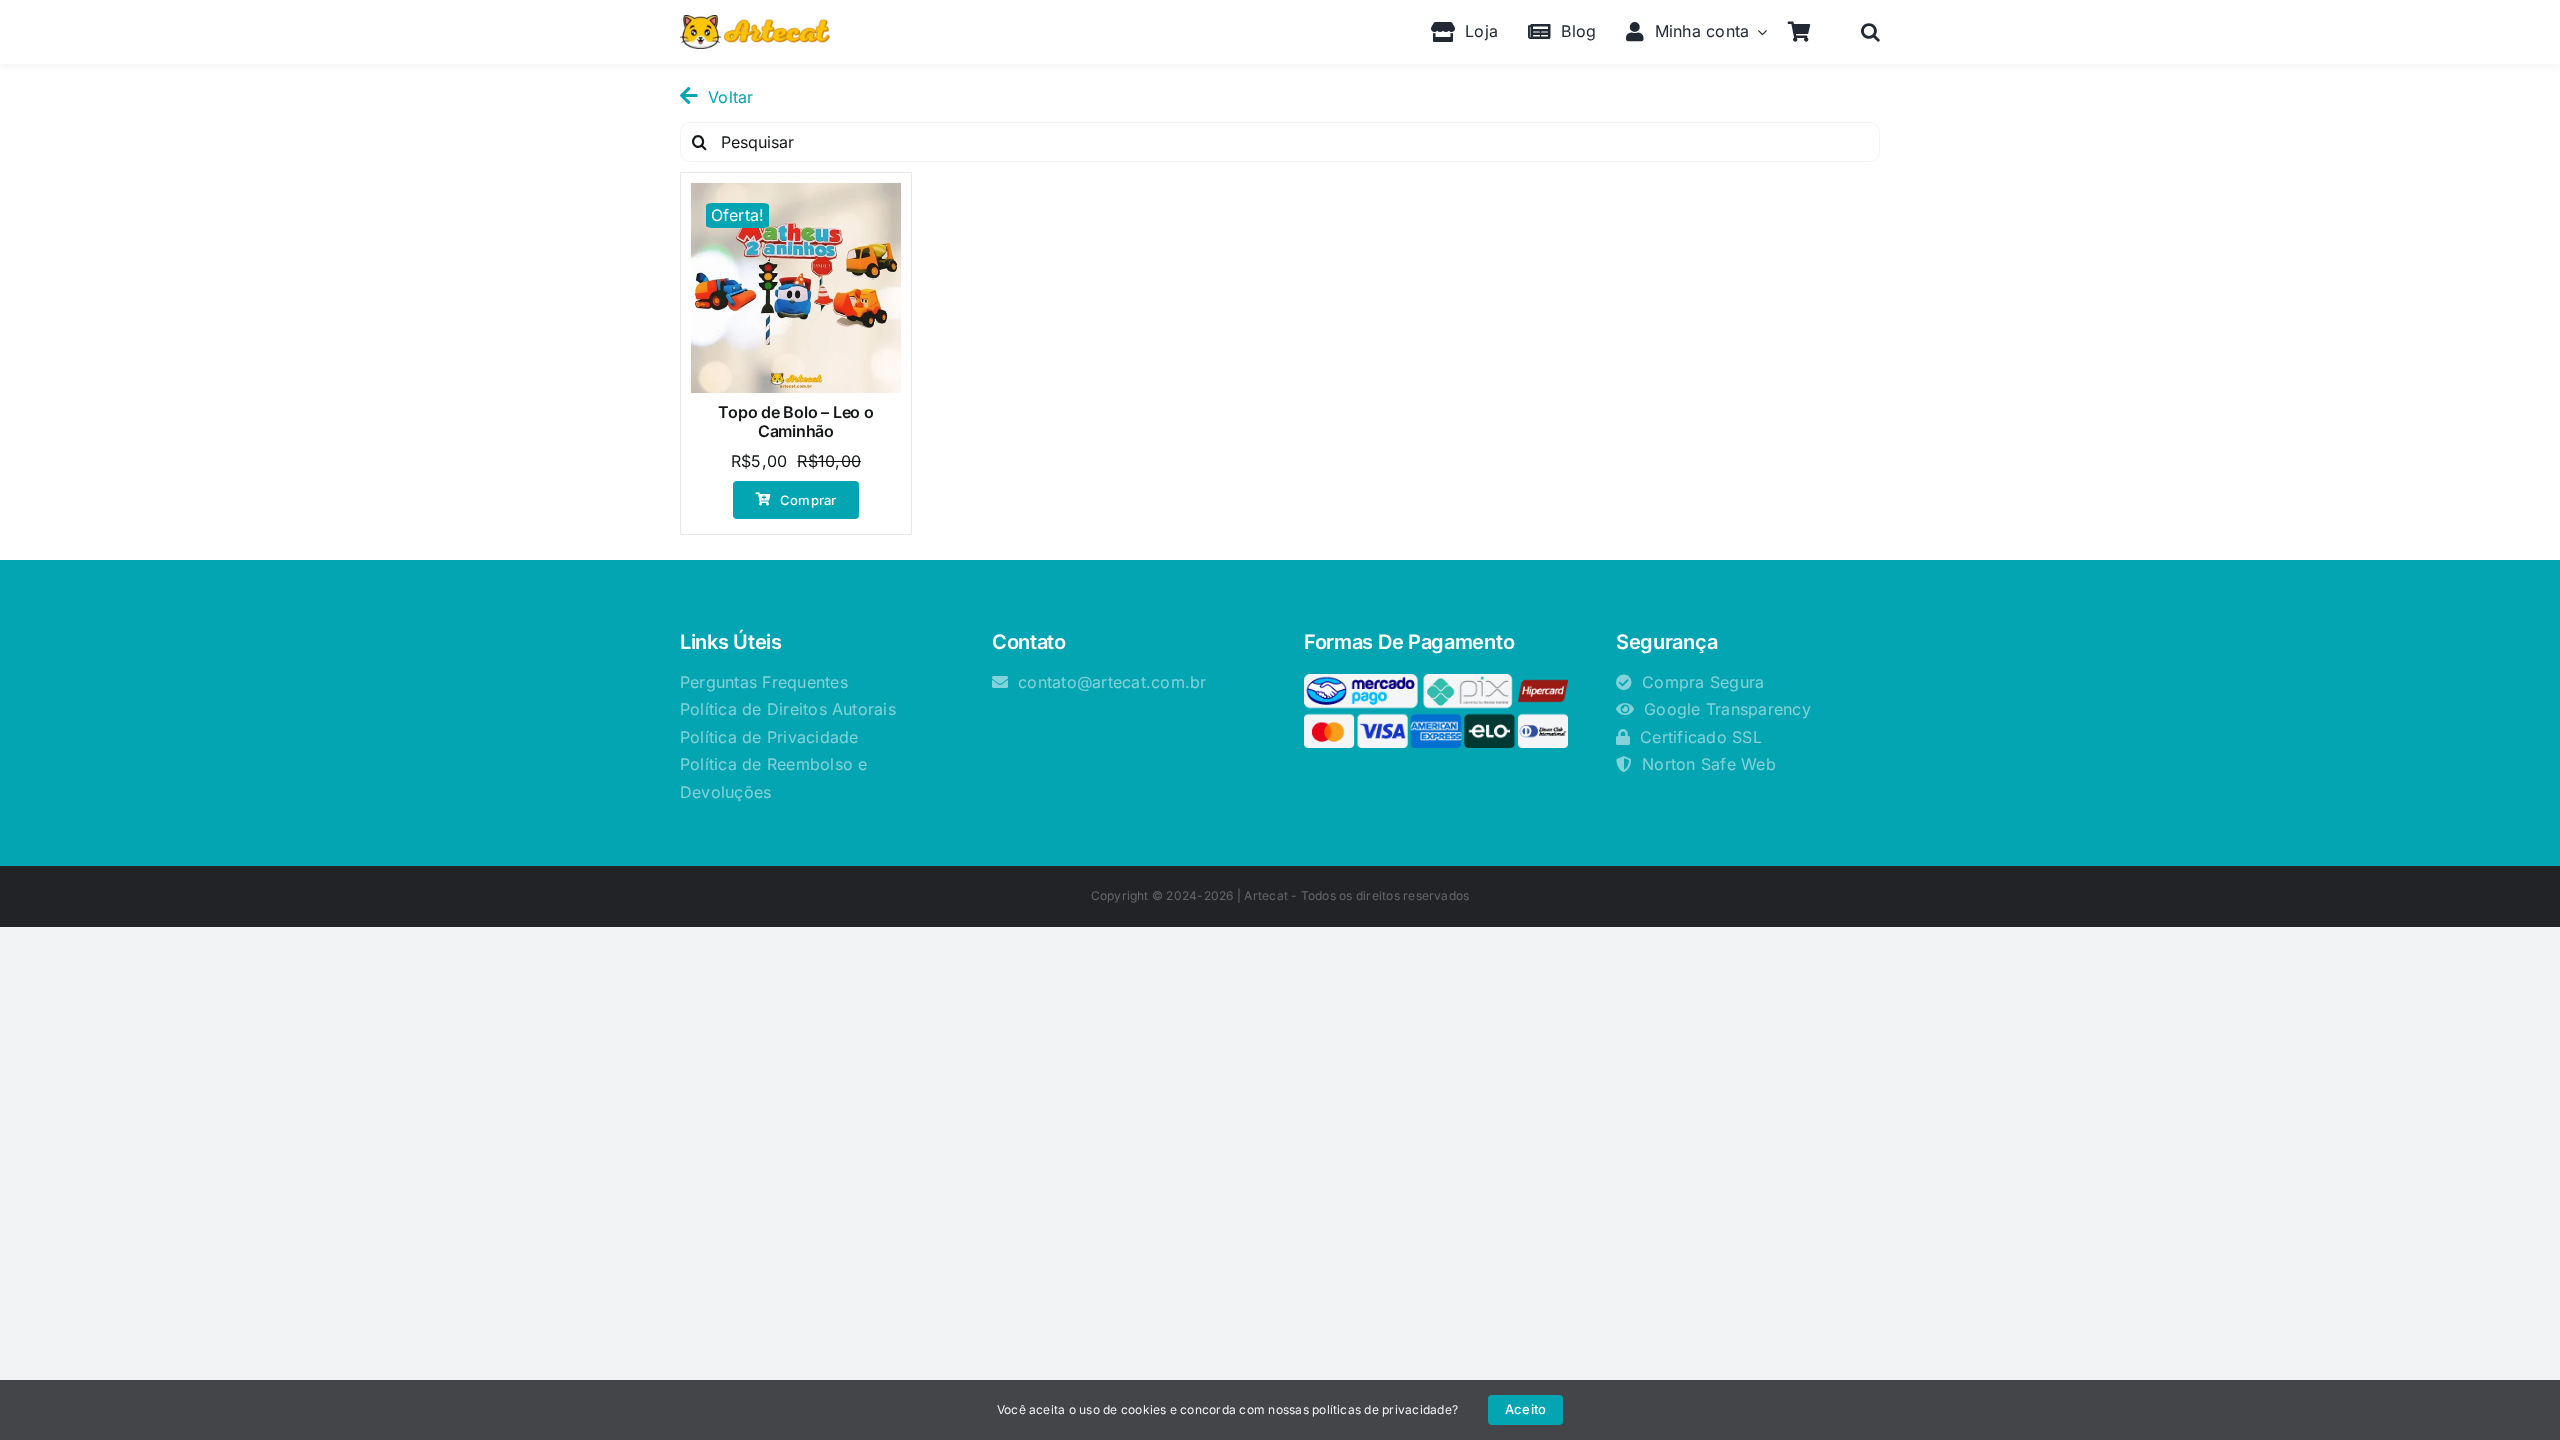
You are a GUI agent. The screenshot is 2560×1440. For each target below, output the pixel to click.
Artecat (1266, 895)
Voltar (730, 97)
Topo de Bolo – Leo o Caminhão (795, 421)
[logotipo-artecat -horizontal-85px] (755, 23)
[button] (1870, 32)
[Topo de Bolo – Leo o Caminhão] (796, 288)
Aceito (1525, 1409)
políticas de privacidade (1382, 1409)
